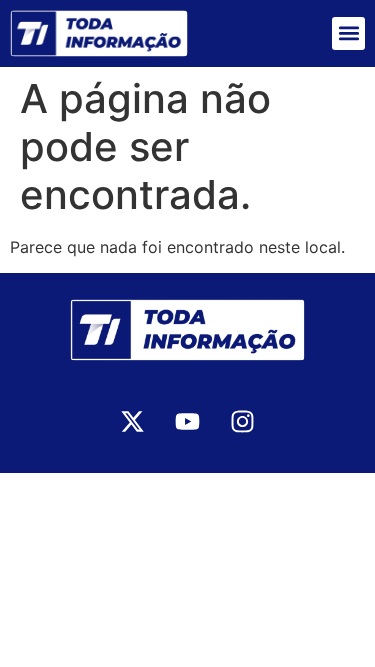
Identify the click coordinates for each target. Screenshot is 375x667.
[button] (348, 33)
